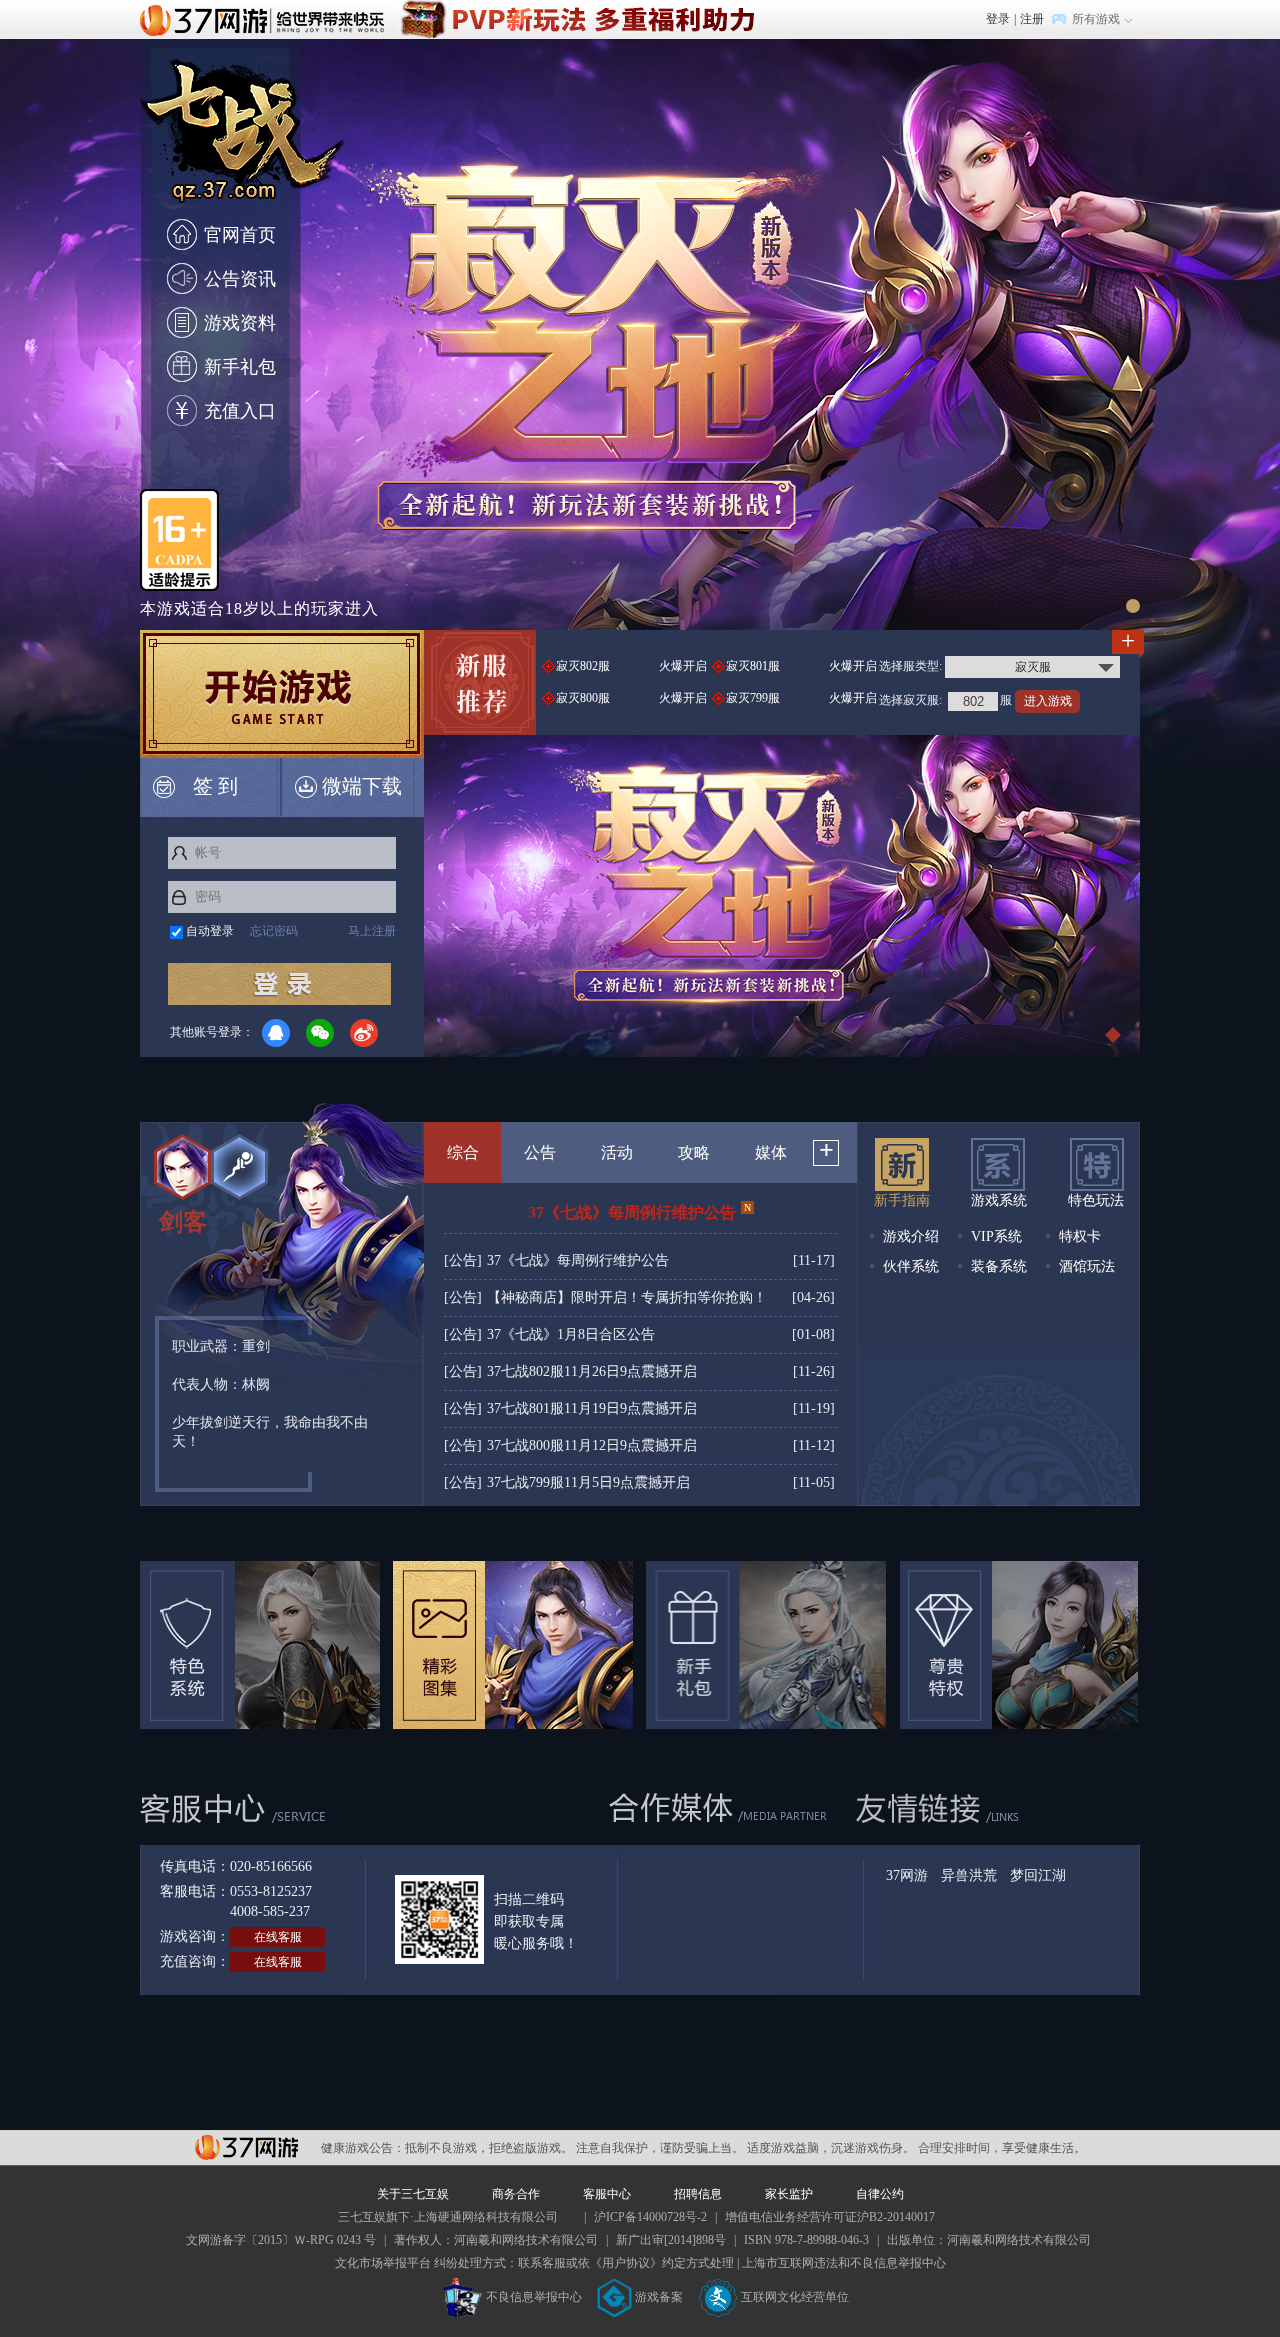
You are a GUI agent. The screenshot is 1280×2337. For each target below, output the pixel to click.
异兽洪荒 (969, 1876)
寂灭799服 (801, 698)
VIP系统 (994, 1236)
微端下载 (362, 786)
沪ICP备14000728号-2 (650, 2217)
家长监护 (789, 2194)
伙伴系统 (909, 1266)
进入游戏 (1048, 701)
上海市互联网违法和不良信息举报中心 (844, 2263)
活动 (617, 1152)
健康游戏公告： (363, 2148)
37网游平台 (246, 2147)
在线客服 (278, 1937)
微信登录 (320, 1033)
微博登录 (364, 1033)
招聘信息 (698, 2194)
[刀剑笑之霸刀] (576, 9)
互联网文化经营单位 (795, 2297)
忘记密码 (274, 931)
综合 (463, 1152)
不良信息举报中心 (534, 2297)
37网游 (907, 1876)
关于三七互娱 (413, 2194)
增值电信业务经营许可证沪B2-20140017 (830, 2217)
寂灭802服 (631, 666)
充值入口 (240, 411)
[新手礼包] (766, 1645)
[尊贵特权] (1019, 1645)
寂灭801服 (801, 666)
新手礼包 (240, 367)
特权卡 (1078, 1236)
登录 (998, 19)
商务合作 (516, 2194)
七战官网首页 (244, 143)
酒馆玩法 (1085, 1266)
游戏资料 (240, 323)
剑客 (183, 1222)
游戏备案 (659, 2297)
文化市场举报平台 (383, 2263)
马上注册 (372, 931)
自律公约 (880, 2194)
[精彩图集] (513, 1645)
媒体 (771, 1152)
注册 (1032, 19)
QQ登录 (276, 1033)
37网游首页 (267, 19)
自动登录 (210, 931)
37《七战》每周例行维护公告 (639, 1211)
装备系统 (997, 1266)
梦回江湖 (1038, 1876)
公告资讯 (240, 279)
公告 (540, 1152)
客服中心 (607, 2194)
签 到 (215, 786)
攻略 (694, 1152)
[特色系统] (260, 1645)
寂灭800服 (631, 698)
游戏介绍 (909, 1236)
